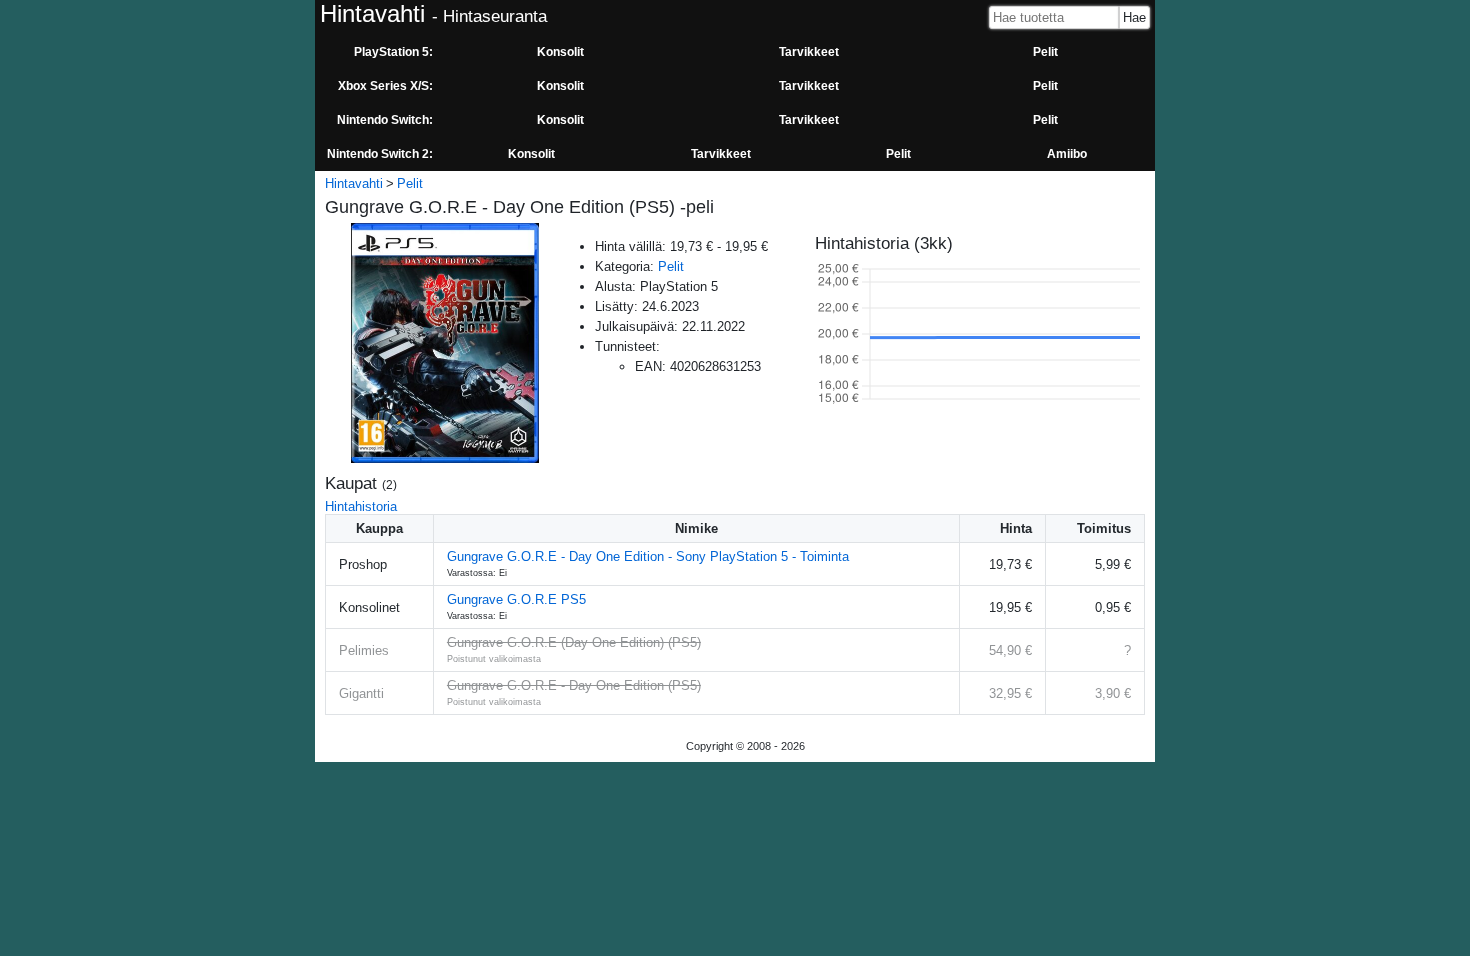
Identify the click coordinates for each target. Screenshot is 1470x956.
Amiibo (1067, 154)
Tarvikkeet (809, 52)
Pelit (1045, 52)
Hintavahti (354, 183)
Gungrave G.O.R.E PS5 (516, 599)
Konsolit (560, 52)
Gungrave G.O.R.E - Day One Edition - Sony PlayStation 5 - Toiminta (648, 556)
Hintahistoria (361, 506)
